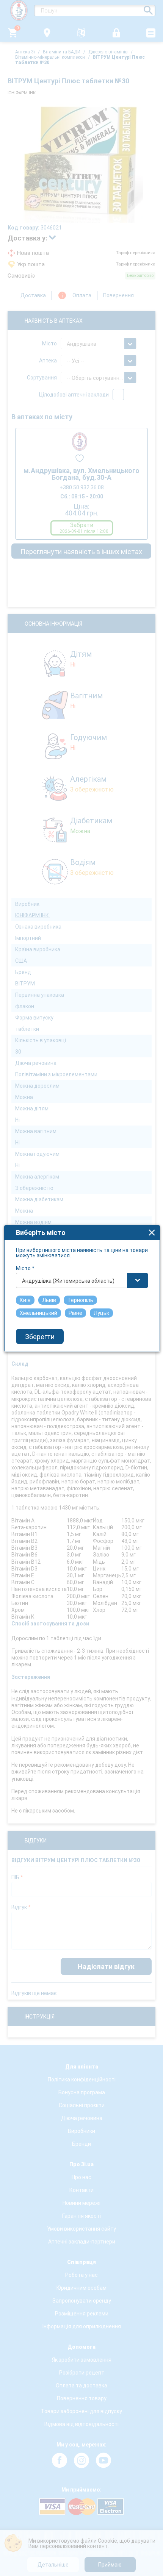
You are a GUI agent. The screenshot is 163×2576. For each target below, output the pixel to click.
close (152, 1233)
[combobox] (82, 1280)
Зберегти (40, 1337)
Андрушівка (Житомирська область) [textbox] (68, 1281)
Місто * (25, 1268)
